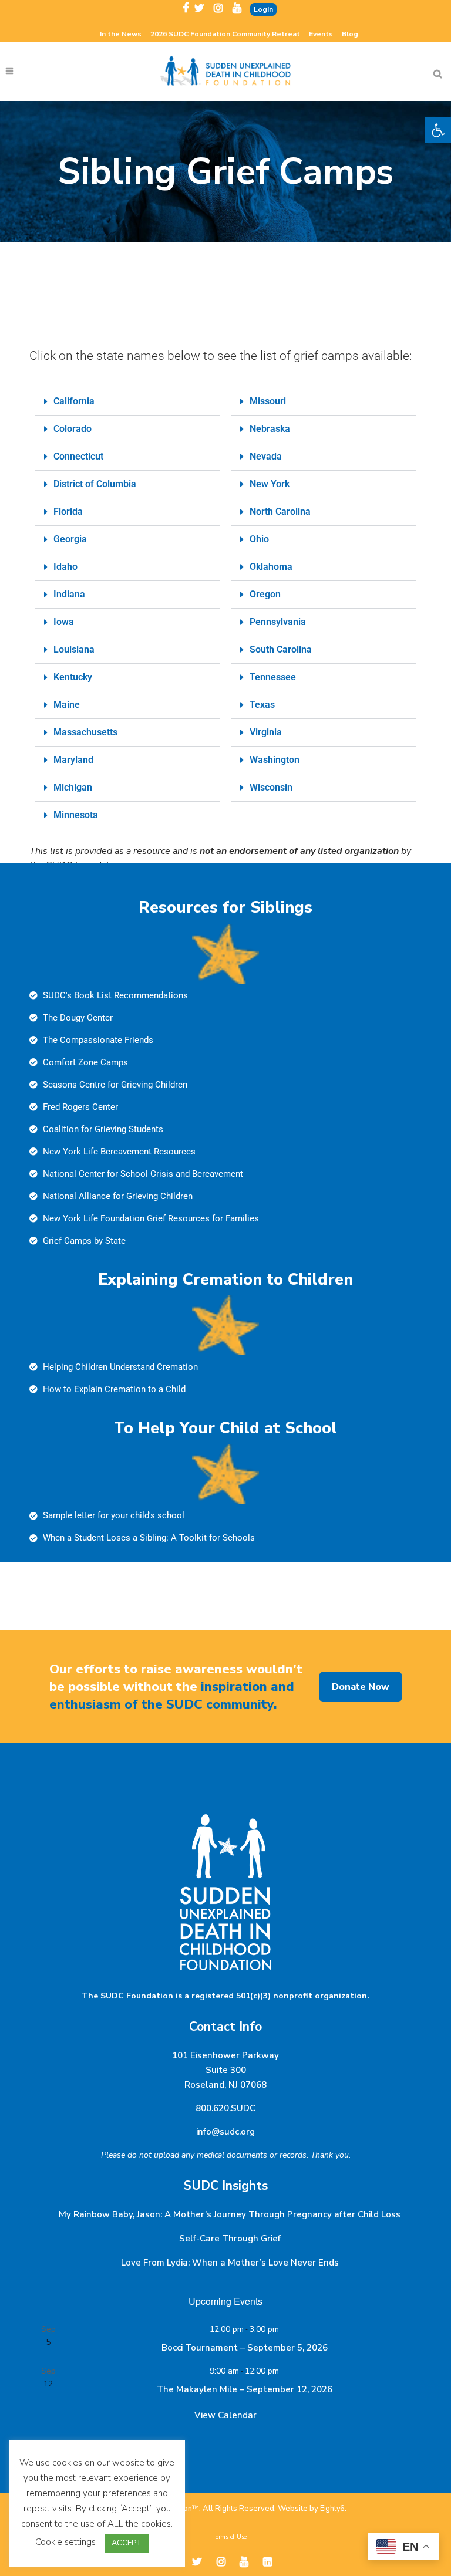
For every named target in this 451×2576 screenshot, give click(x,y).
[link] (438, 130)
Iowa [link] (64, 622)
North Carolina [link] (280, 512)
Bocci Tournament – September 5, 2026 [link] (245, 2348)
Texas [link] (262, 705)
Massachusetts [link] (85, 732)
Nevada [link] (266, 456)
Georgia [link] (70, 539)
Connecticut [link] (78, 456)
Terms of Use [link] (229, 2537)
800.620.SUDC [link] (225, 2108)
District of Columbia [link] (95, 484)
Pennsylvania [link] (278, 622)
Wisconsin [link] (271, 787)
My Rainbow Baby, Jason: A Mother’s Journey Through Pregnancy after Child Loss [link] (230, 2214)
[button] (127, 402)
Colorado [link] (73, 429)
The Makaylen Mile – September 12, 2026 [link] (245, 2389)
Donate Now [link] (361, 1687)
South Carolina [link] (281, 649)
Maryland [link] (73, 760)
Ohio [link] (259, 539)
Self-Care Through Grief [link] (230, 2239)
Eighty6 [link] (332, 2509)
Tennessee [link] (273, 677)
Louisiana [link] (74, 649)
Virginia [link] (266, 732)
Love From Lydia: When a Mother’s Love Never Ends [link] (230, 2263)
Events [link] (321, 34)
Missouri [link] (268, 401)
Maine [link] (67, 705)
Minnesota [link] (76, 815)
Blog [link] (350, 34)
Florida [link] (68, 512)
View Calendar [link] (225, 2415)
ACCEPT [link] (127, 2543)
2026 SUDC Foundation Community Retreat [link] (225, 34)
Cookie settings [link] (65, 2542)
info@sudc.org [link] (225, 2132)
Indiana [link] (69, 594)
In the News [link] (121, 34)
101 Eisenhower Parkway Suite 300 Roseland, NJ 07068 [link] (225, 2070)
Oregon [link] (265, 594)
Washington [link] (275, 760)
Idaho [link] (65, 567)
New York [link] (270, 484)
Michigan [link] (73, 787)
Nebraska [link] (270, 429)
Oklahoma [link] (271, 567)
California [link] (74, 401)
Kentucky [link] (73, 677)
